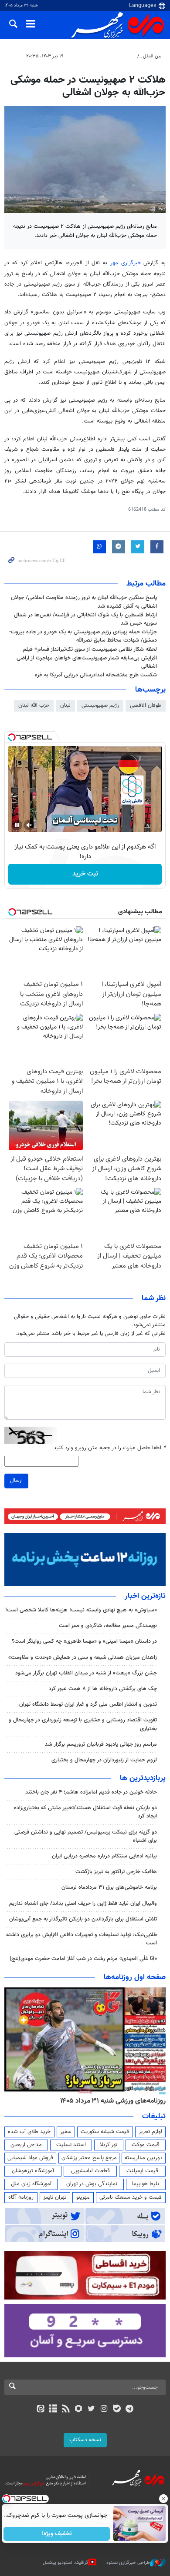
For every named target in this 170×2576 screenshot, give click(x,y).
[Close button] (163, 2499)
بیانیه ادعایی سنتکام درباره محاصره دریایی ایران (104, 1856)
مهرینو (83, 2197)
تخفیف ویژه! (57, 2534)
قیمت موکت (146, 2145)
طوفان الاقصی (146, 706)
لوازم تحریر (150, 2132)
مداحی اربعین (26, 2145)
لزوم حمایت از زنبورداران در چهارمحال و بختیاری (104, 1760)
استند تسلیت (71, 2145)
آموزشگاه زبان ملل (31, 2184)
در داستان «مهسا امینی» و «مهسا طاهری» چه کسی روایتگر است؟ (84, 1641)
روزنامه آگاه (21, 2197)
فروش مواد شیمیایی (30, 2158)
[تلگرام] (130, 2410)
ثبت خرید (85, 874)
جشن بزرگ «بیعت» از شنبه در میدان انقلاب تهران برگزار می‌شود (86, 1673)
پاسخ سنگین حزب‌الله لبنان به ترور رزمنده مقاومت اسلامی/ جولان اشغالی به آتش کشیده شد (84, 602)
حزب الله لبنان (34, 706)
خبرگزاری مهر (126, 263)
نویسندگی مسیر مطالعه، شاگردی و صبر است (108, 1626)
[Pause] (17, 825)
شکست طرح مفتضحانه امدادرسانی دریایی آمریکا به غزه (96, 675)
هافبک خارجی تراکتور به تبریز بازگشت (116, 1872)
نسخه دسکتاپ (85, 2440)
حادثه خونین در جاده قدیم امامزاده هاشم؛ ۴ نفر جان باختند (91, 1792)
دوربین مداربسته (144, 2158)
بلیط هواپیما (146, 2184)
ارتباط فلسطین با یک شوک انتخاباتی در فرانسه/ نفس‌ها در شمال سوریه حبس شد (85, 619)
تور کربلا (109, 2145)
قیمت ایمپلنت (142, 2171)
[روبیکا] (79, 2410)
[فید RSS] (66, 2410)
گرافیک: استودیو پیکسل (66, 2563)
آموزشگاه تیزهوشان (33, 2171)
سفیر (66, 2132)
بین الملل (152, 56)
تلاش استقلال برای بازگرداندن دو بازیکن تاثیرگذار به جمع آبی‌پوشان (83, 1919)
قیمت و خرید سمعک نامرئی (131, 2197)
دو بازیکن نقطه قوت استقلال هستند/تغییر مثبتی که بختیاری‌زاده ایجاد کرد (85, 1812)
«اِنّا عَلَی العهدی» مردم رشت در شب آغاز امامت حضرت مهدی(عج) (83, 1959)
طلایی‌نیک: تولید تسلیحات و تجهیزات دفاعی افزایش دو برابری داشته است (82, 1939)
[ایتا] (40, 2410)
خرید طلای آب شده (29, 2132)
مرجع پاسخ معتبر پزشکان (89, 2158)
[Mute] (29, 825)
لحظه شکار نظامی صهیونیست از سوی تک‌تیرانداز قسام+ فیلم (90, 649)
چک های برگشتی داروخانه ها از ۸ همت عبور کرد (103, 1689)
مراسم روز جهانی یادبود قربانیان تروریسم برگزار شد (101, 1744)
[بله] (117, 2410)
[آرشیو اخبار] (53, 2410)
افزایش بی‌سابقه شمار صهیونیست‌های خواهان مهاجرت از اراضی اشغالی (87, 662)
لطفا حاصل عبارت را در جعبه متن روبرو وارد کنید (110, 1448)
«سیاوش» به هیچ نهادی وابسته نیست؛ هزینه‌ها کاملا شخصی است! (81, 1610)
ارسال (16, 1481)
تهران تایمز (55, 2197)
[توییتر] (91, 2410)
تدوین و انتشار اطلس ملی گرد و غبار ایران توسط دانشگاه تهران (88, 1704)
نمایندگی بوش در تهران (92, 2184)
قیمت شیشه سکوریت (105, 2132)
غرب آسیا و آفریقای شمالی (108, 56)
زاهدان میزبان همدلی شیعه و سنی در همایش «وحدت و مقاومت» (83, 1657)
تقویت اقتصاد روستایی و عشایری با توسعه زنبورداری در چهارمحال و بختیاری (83, 1724)
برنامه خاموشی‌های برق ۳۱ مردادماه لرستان (109, 1887)
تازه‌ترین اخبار (145, 1596)
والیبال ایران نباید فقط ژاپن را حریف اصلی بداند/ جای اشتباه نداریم (83, 1904)
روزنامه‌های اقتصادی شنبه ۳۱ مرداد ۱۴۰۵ (98, 2101)
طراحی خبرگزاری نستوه (128, 2563)
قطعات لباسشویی (90, 2171)
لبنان (65, 706)
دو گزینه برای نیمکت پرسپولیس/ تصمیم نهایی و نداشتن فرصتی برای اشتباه (86, 1836)
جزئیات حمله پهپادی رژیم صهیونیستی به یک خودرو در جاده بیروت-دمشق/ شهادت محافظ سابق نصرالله (83, 636)
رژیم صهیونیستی (100, 706)
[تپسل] (12, 737)
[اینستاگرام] (104, 2410)
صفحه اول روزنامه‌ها (135, 1977)
